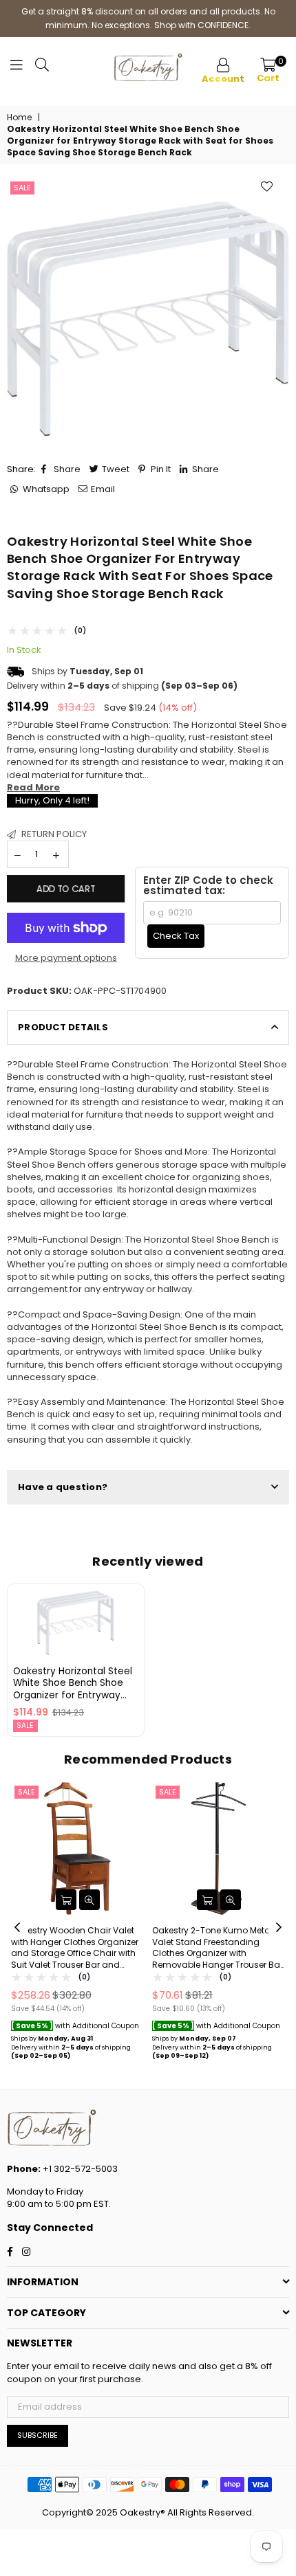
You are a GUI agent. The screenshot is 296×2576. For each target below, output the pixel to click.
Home (19, 118)
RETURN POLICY (53, 834)
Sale (22, 188)
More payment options (66, 958)
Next (279, 1928)
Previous (17, 1928)
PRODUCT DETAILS (63, 1027)
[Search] (42, 68)
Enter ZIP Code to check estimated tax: (208, 885)
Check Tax (176, 936)
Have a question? (63, 1487)
